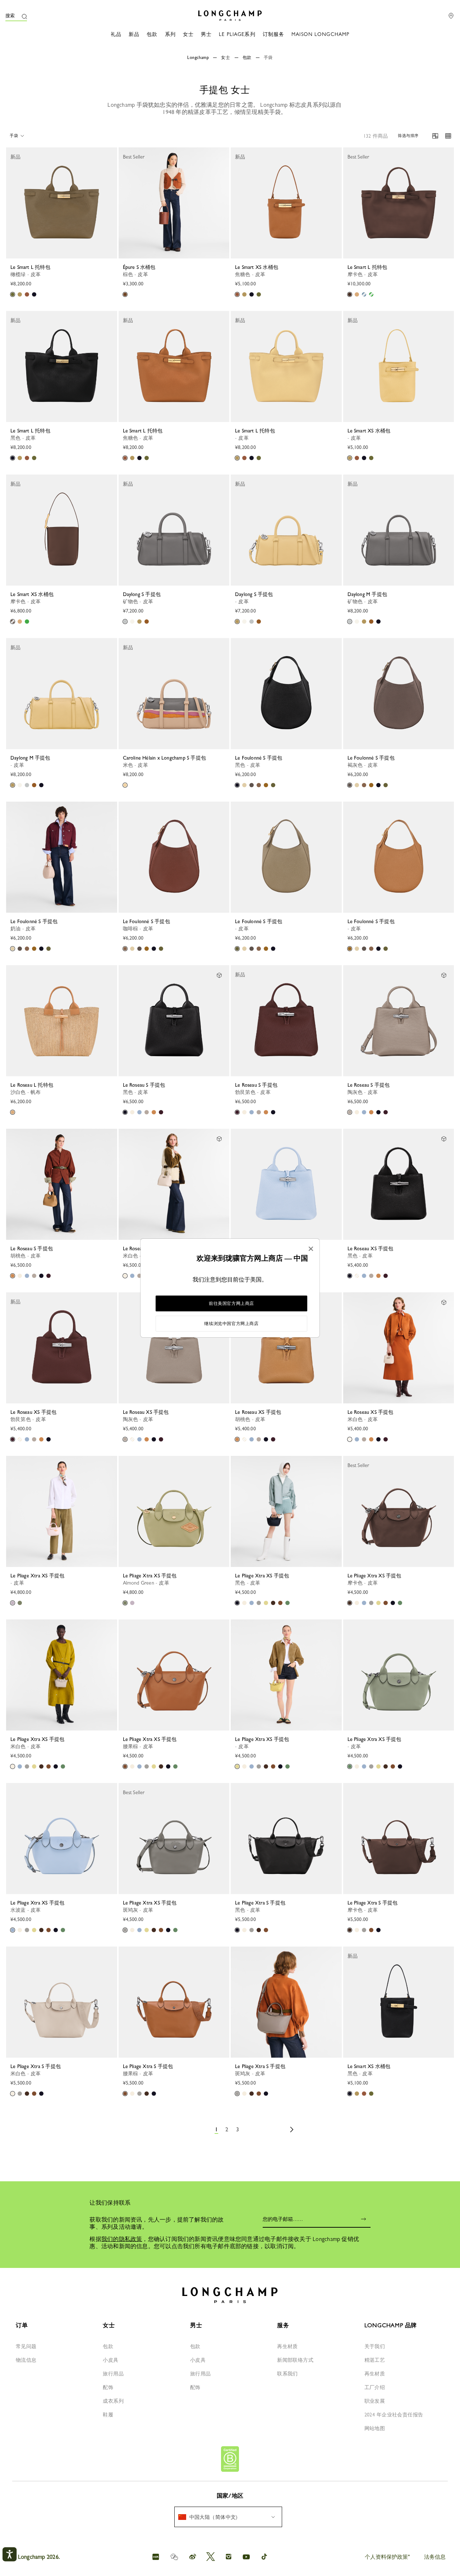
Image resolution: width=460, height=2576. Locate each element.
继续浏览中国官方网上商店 (231, 1324)
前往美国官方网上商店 (231, 1303)
